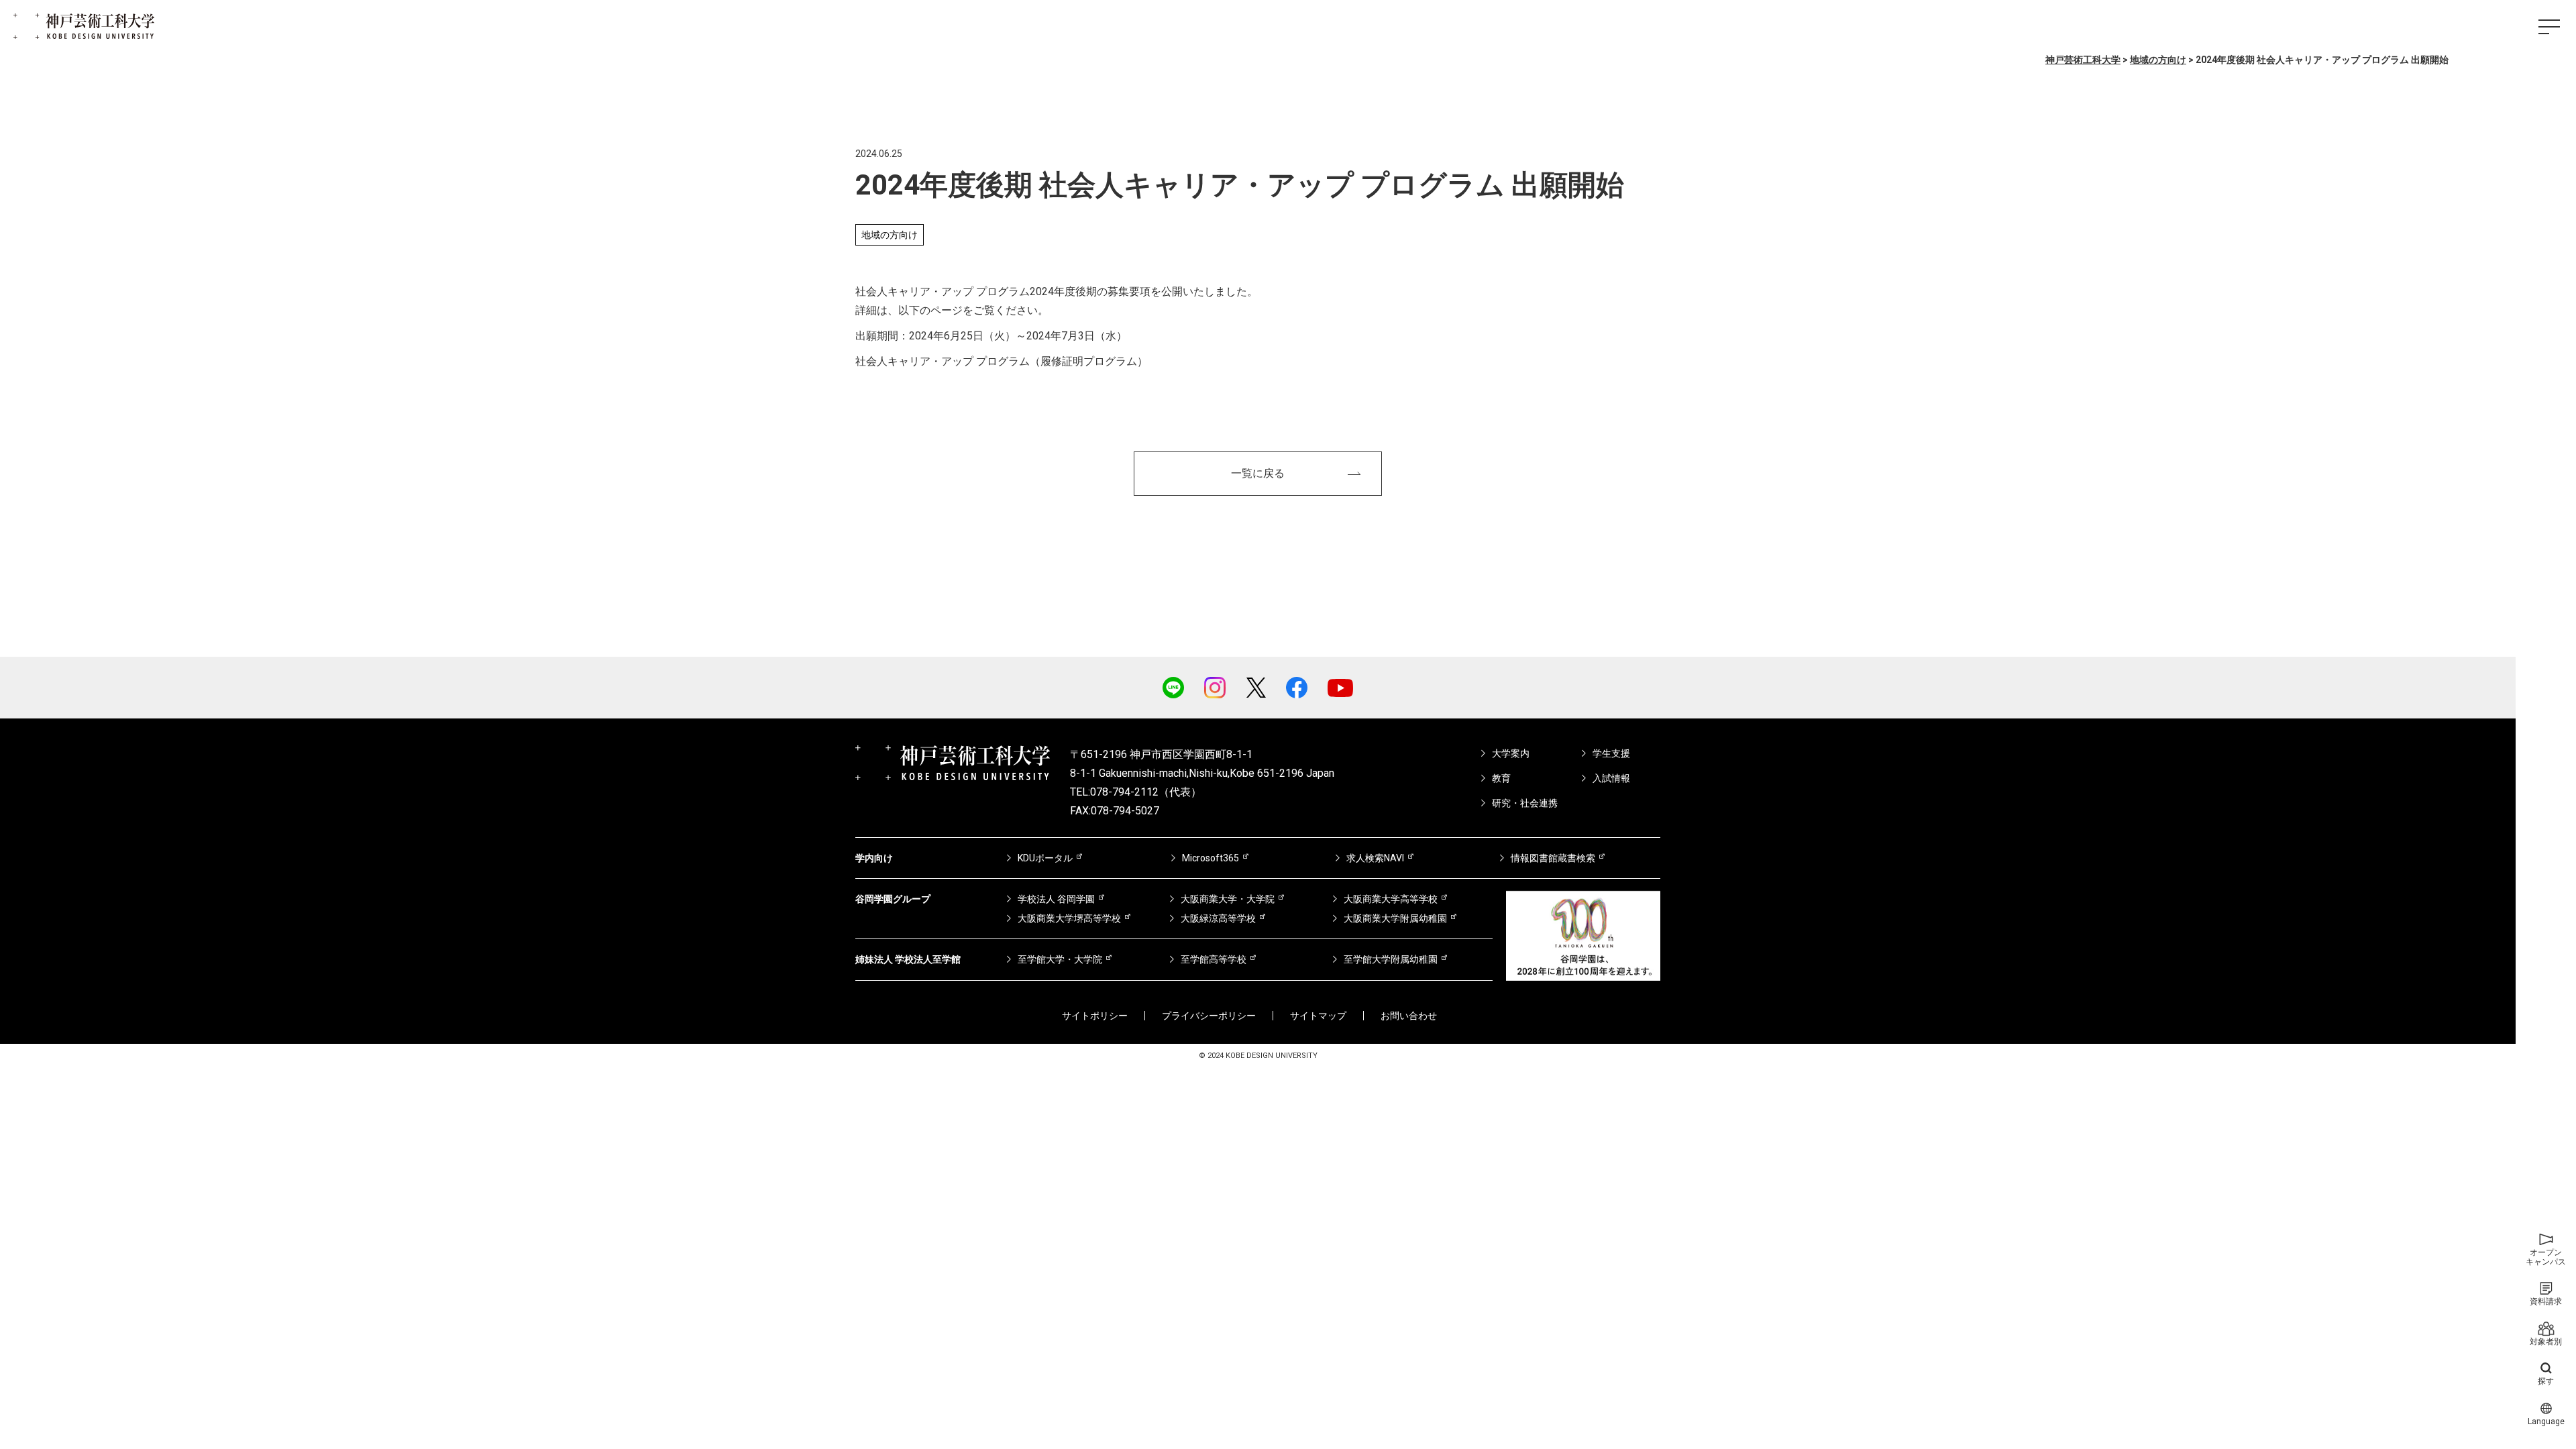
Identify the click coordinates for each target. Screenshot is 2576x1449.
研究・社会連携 (1525, 803)
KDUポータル (1045, 858)
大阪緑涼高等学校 (1218, 918)
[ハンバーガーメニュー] (2549, 27)
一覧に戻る (1258, 473)
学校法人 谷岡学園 (1056, 899)
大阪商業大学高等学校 (1391, 899)
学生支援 (1611, 753)
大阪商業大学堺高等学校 (1069, 918)
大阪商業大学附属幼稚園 (1395, 918)
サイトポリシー (1095, 1016)
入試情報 (1611, 778)
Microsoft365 (1211, 858)
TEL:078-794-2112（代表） (1136, 792)
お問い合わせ (1409, 1016)
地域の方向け (890, 235)
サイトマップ (1318, 1016)
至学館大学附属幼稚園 (1391, 959)
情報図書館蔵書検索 (1553, 858)
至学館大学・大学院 (1060, 959)
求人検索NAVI (1375, 858)
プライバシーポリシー (1209, 1016)
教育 (1501, 778)
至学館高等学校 (1214, 959)
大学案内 (1511, 753)
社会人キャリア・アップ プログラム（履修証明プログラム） (1002, 361)
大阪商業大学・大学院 (1228, 899)
